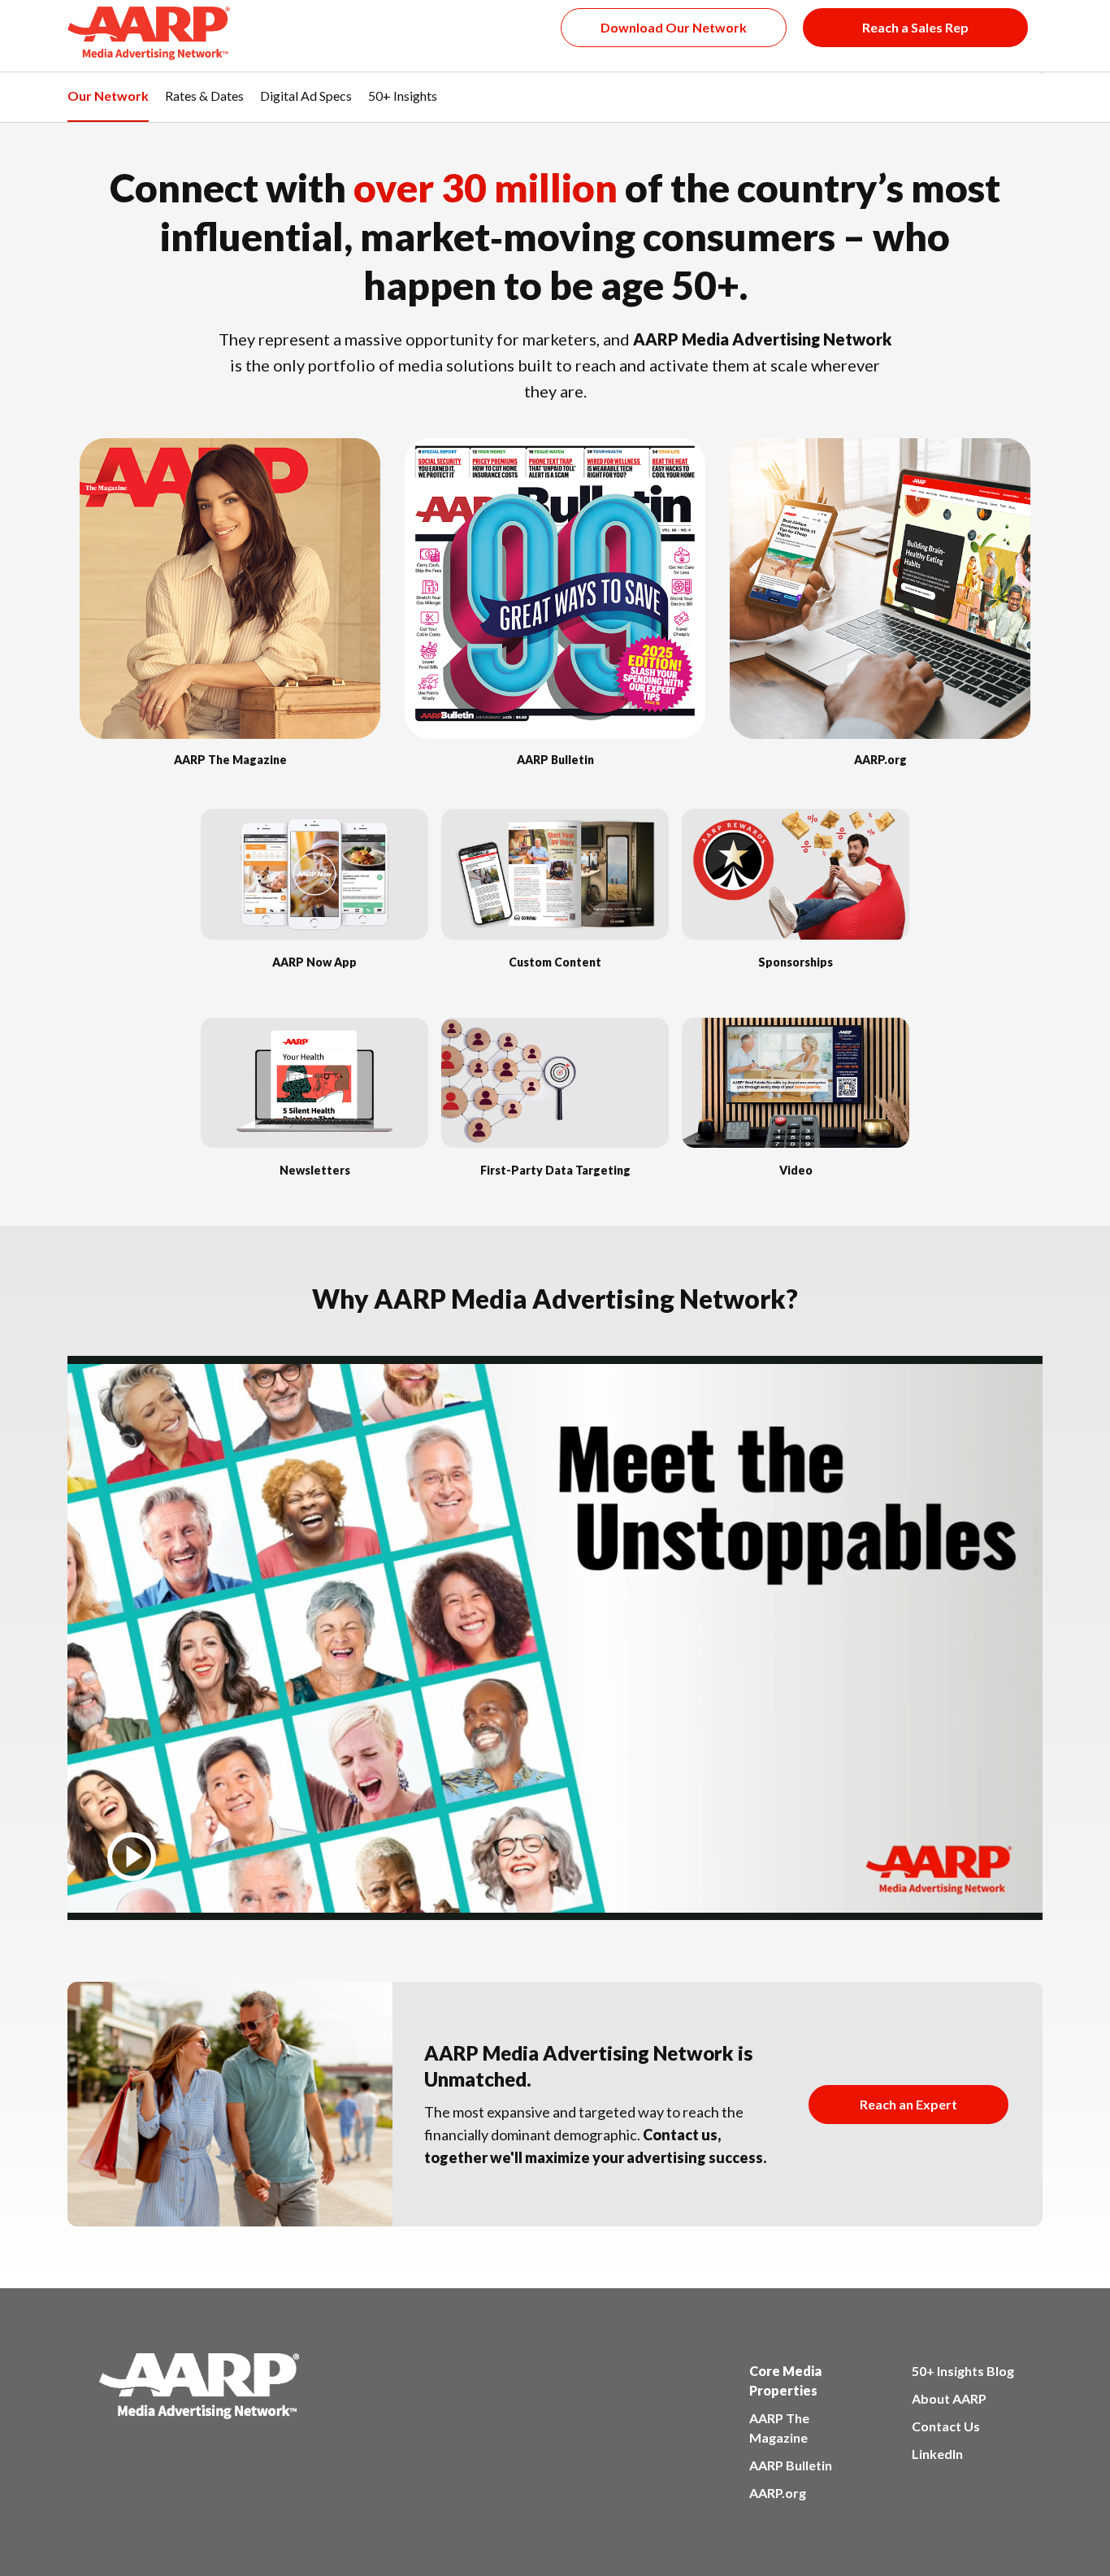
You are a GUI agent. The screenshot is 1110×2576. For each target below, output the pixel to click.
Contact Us (946, 2426)
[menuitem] (108, 105)
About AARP (949, 2398)
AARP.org (778, 2493)
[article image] (230, 734)
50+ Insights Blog (963, 2371)
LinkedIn (937, 2454)
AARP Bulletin (791, 2465)
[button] (1042, 89)
